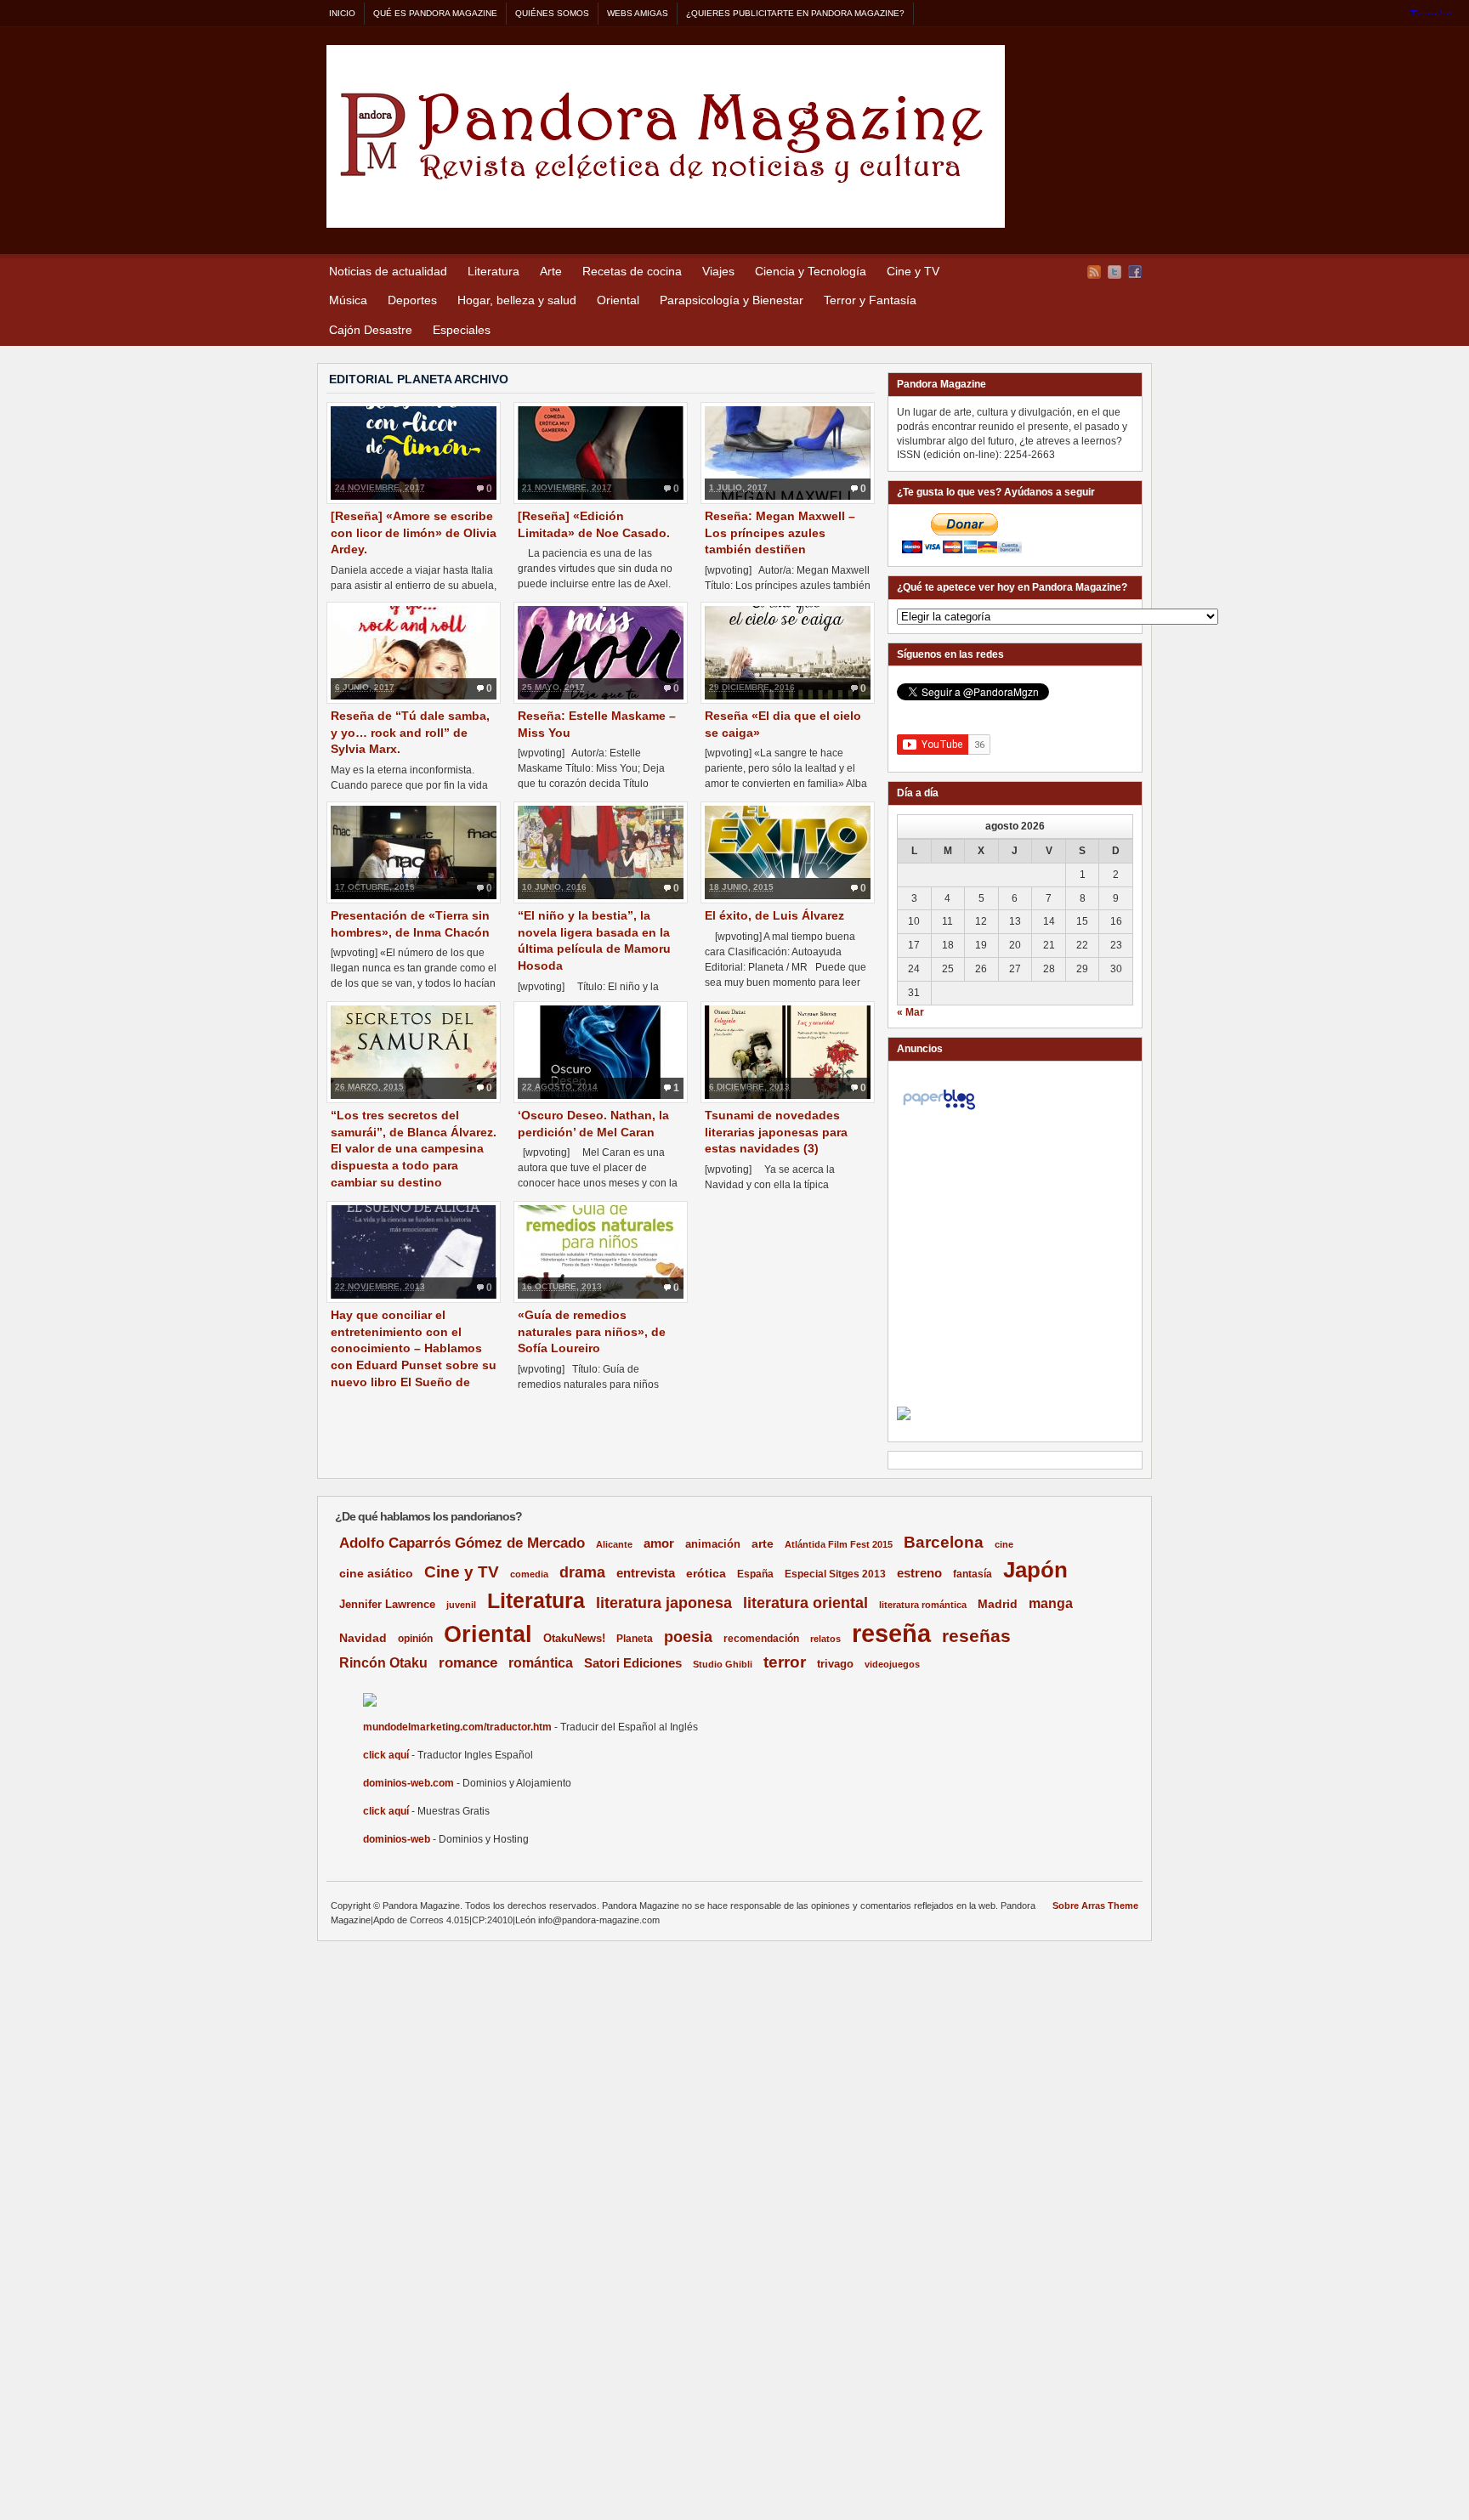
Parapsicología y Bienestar (732, 300)
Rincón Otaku (383, 1662)
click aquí (386, 1755)
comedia (529, 1574)
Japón (1035, 1570)
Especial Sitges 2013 (835, 1574)
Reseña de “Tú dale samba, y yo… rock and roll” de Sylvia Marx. (410, 732)
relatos (825, 1639)
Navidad (363, 1638)
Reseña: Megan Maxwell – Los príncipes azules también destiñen (780, 532)
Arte (551, 271)
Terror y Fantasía (870, 300)
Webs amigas (638, 13)
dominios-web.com (408, 1783)
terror (785, 1662)
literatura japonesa (664, 1603)
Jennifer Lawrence (387, 1604)
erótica (706, 1573)
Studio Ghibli (723, 1664)
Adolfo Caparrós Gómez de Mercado (462, 1543)
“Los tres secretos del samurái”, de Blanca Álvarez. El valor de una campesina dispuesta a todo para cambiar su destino (414, 1148)
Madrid (998, 1604)
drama (582, 1572)
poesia (688, 1637)
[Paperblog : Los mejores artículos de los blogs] (939, 1110)
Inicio (342, 13)
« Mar (910, 1012)
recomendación (761, 1639)
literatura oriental (805, 1603)
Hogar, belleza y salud (517, 300)
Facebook (1135, 272)
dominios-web (397, 1839)
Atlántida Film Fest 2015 (839, 1544)
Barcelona (944, 1542)
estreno (919, 1573)
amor (659, 1543)
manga (1051, 1603)
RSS (1094, 272)
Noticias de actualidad (388, 271)
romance (468, 1663)
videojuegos (892, 1664)
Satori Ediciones (633, 1663)
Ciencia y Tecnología (811, 271)
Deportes (412, 300)
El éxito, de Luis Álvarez (774, 915)
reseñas (976, 1636)
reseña (891, 1633)
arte (763, 1544)
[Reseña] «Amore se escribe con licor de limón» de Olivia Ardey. (414, 532)
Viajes (718, 271)
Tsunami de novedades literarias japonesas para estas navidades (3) (776, 1132)
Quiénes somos (552, 13)
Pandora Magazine (666, 136)
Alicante (614, 1544)
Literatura (493, 271)
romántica (541, 1663)
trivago (835, 1664)
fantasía (973, 1574)
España (755, 1574)
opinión (415, 1638)
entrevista (646, 1573)
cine (1004, 1544)
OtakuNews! (574, 1638)
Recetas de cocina (632, 271)
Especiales (462, 330)
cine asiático (376, 1574)
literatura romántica (923, 1605)
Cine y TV (913, 271)
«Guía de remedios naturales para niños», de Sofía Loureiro (592, 1331)
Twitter (1115, 272)
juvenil (461, 1605)
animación (713, 1544)
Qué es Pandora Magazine (435, 13)
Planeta (635, 1639)
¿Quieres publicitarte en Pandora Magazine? (795, 13)
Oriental (618, 300)
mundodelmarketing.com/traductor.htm (457, 1727)
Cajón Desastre (371, 330)
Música (348, 300)
